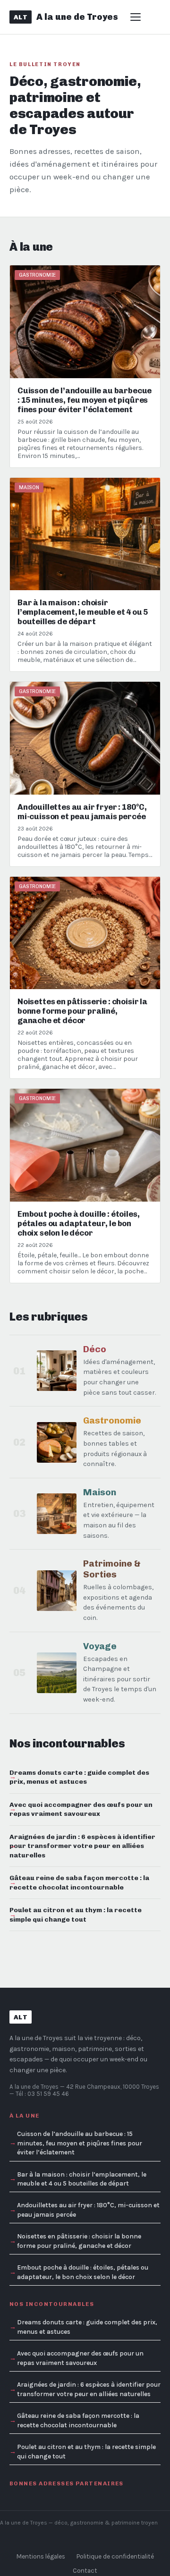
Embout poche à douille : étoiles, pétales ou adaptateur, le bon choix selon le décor (83, 2272)
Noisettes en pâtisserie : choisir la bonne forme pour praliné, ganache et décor (79, 2241)
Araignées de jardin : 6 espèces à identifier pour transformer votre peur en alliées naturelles (82, 1846)
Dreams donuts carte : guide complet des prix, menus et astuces (79, 1777)
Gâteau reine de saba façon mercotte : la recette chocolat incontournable (79, 1882)
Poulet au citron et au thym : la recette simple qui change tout (76, 1914)
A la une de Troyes (34, 2087)
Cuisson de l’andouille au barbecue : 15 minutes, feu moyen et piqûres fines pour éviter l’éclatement (80, 2143)
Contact (85, 2571)
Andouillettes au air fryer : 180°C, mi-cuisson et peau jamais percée (88, 2210)
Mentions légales (41, 2556)
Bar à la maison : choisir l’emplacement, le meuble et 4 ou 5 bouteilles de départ (82, 2179)
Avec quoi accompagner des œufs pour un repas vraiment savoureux (81, 1809)
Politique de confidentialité (115, 2556)
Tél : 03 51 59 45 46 (42, 2094)
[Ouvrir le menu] (139, 17)
